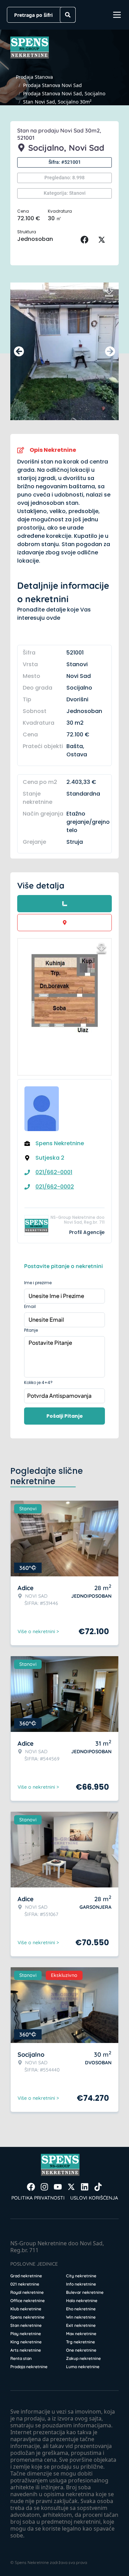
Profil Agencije (87, 1232)
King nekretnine (26, 2342)
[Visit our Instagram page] (44, 2187)
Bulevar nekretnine (85, 2292)
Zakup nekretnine (83, 2358)
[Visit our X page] (71, 2187)
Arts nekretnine (26, 2350)
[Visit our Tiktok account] (98, 2187)
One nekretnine (81, 2350)
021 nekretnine (25, 2284)
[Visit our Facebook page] (31, 2187)
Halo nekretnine (82, 2301)
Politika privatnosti (38, 2198)
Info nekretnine (81, 2284)
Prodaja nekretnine (29, 2367)
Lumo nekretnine (83, 2367)
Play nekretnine (26, 2334)
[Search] (68, 15)
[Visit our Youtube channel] (58, 2187)
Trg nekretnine (80, 2342)
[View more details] (64, 904)
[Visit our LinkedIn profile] (85, 2187)
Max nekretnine (81, 2334)
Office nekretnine (28, 2301)
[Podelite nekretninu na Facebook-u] (86, 240)
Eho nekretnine (81, 2309)
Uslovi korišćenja (94, 2198)
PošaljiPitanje (65, 1416)
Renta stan (21, 2358)
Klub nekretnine (26, 2309)
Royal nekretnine (27, 2292)
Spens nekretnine (27, 2317)
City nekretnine (81, 2276)
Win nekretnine (81, 2317)
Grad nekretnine (26, 2276)
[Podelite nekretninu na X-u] (103, 240)
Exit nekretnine (81, 2325)
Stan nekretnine (26, 2325)
